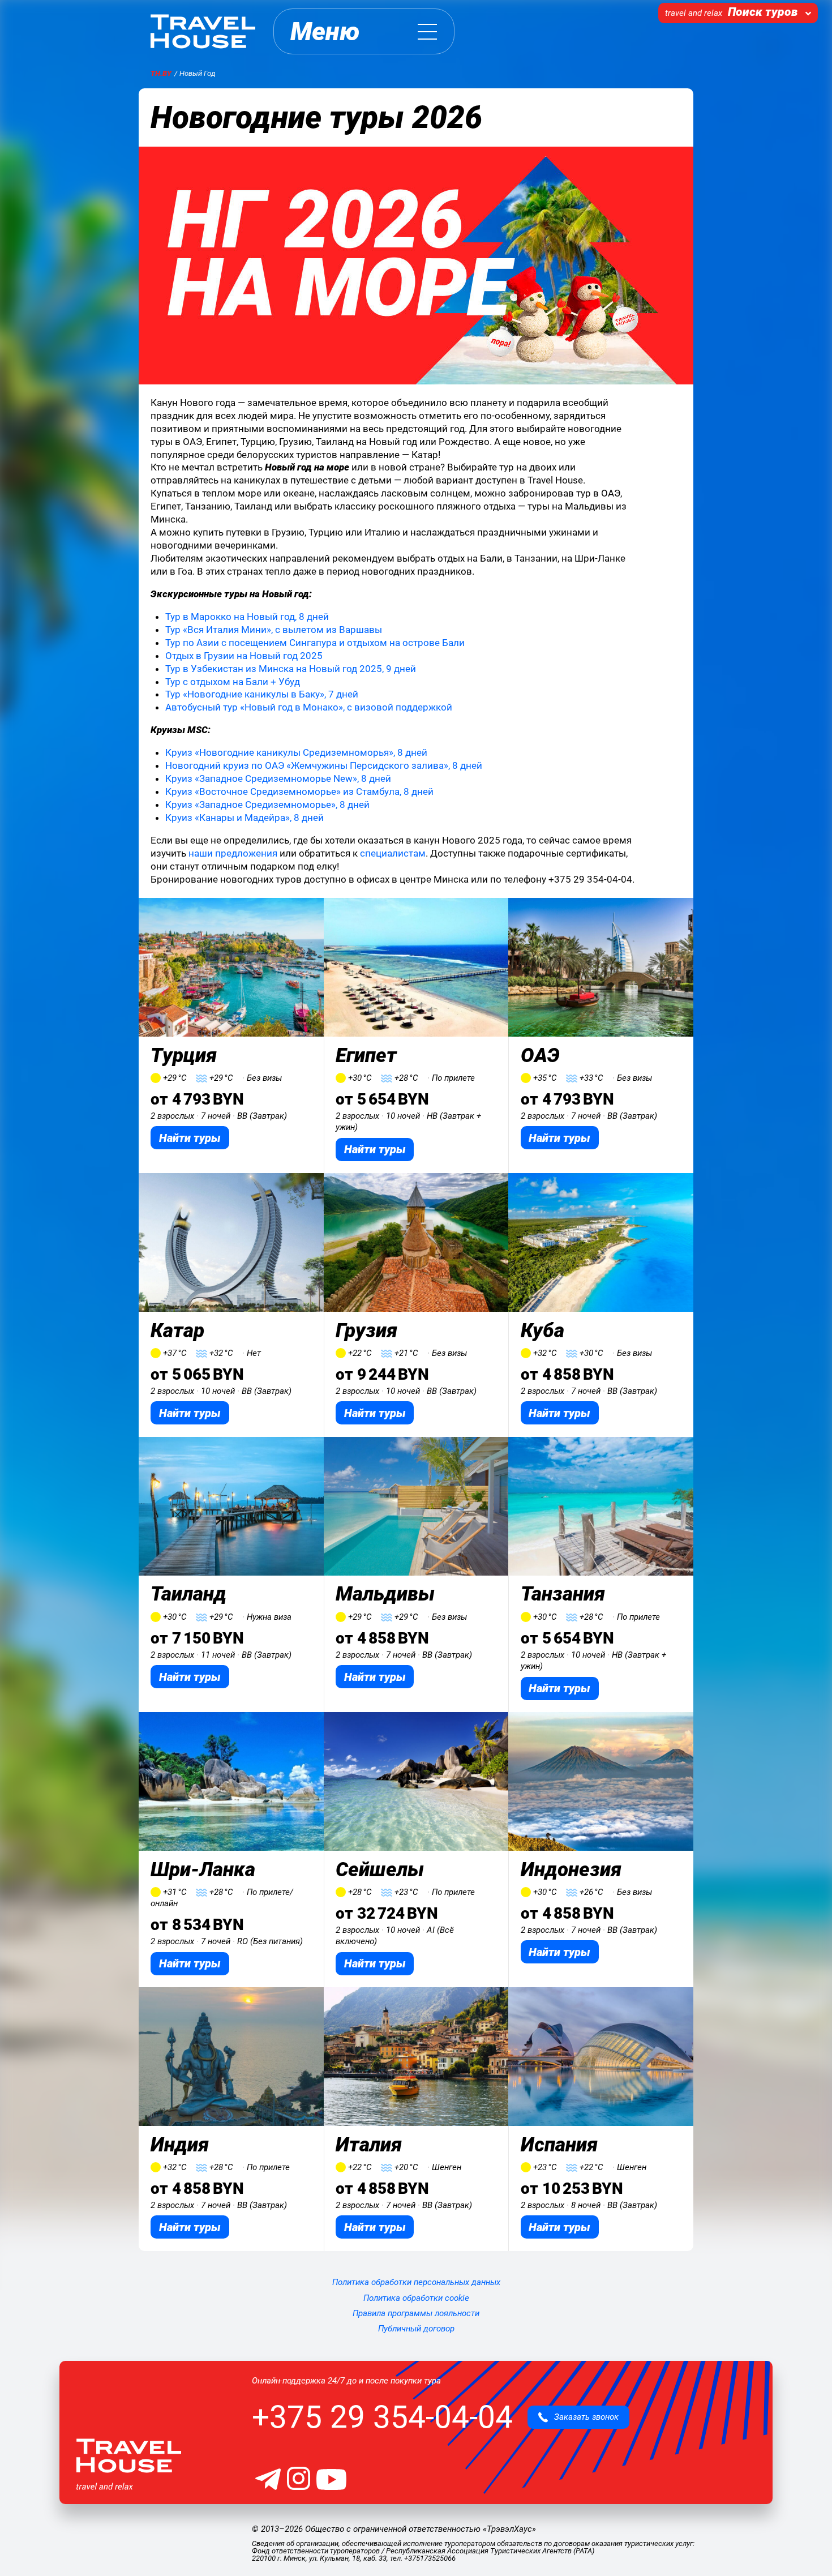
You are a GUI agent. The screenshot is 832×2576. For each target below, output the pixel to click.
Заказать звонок (583, 2417)
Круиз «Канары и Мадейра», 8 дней (245, 818)
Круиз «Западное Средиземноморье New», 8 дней (278, 778)
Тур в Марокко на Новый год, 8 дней (247, 617)
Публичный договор (416, 2329)
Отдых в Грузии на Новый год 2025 (244, 656)
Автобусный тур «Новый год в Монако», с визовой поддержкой (309, 707)
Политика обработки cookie (416, 2298)
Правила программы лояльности (416, 2313)
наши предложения (233, 853)
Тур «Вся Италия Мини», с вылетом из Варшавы (274, 630)
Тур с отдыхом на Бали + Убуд (233, 682)
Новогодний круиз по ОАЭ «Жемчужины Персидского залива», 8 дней (324, 765)
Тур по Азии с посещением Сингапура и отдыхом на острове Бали (315, 643)
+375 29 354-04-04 (382, 2417)
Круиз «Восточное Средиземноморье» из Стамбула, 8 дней (299, 791)
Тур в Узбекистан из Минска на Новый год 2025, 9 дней (291, 669)
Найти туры (190, 1138)
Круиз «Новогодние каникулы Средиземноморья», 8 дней (296, 752)
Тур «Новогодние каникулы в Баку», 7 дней (262, 694)
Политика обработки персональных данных (416, 2282)
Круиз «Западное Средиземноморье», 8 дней (267, 805)
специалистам (393, 853)
